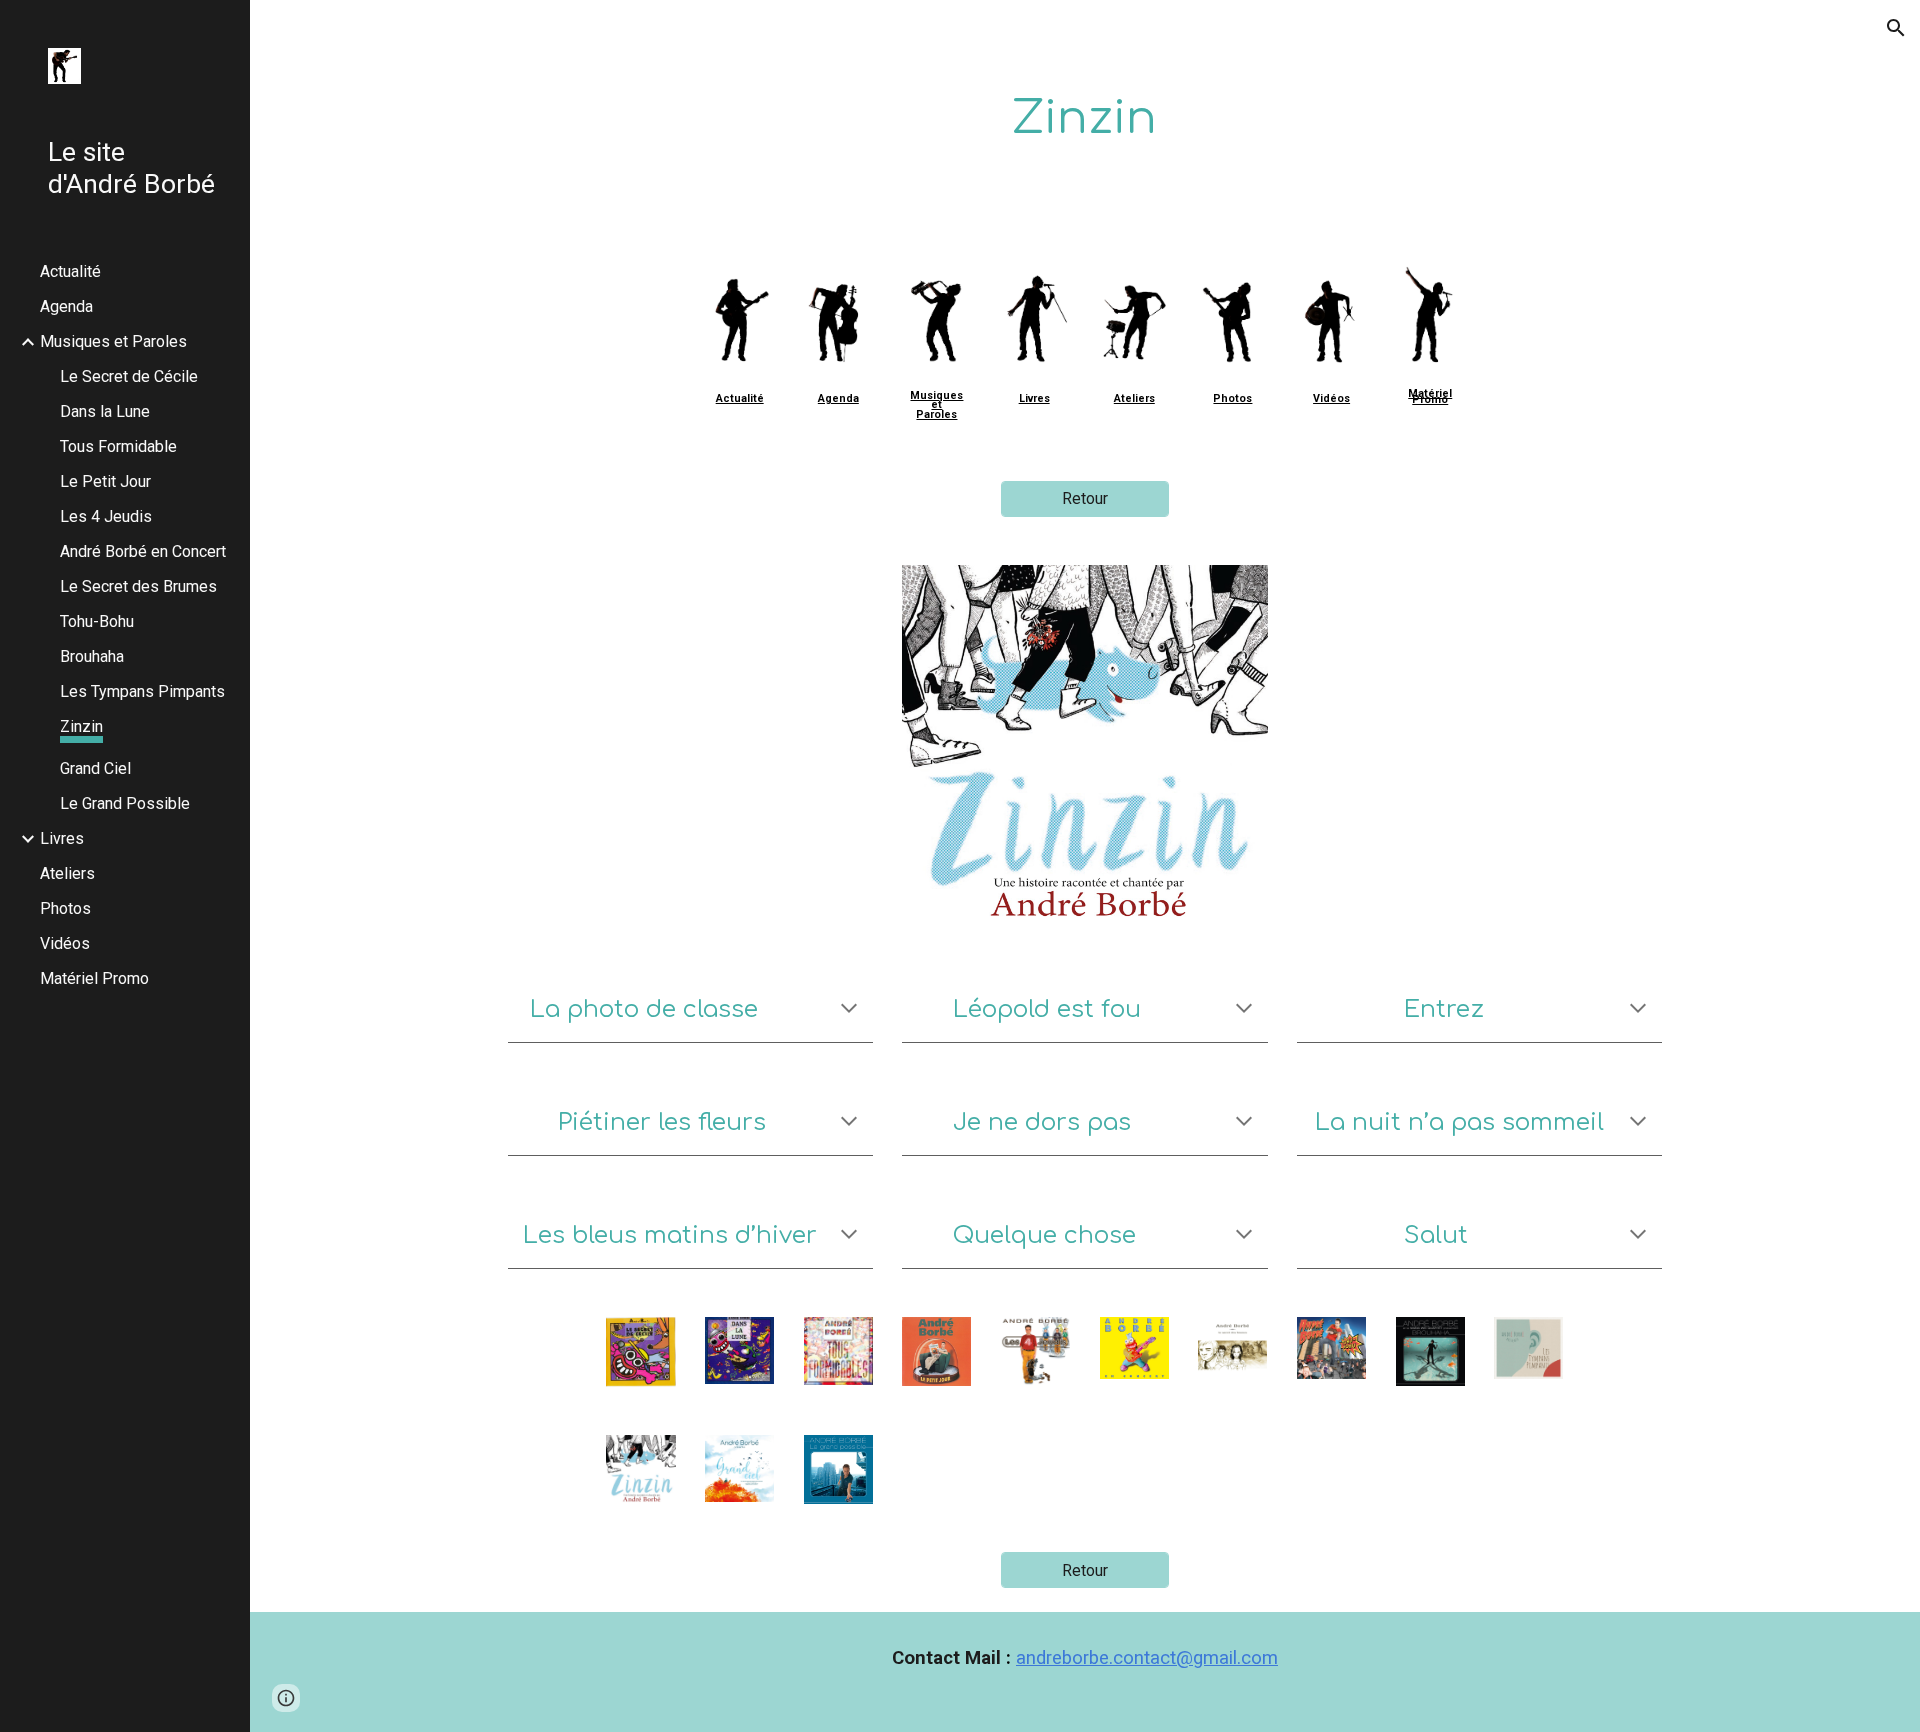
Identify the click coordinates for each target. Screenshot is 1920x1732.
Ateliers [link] (67, 873)
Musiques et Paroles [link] (113, 341)
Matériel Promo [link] (94, 978)
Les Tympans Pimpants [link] (142, 691)
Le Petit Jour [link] (105, 481)
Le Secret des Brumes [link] (138, 586)
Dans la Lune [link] (105, 411)
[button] (1896, 28)
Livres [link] (62, 838)
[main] (1085, 119)
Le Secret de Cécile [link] (129, 376)
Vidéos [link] (65, 943)
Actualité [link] (70, 271)
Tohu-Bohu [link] (97, 621)
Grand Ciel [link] (95, 768)
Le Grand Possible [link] (125, 803)
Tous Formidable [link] (118, 446)
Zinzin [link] (81, 726)
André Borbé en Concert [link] (143, 551)
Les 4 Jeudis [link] (106, 516)
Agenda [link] (66, 306)
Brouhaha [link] (92, 656)
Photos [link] (65, 908)
